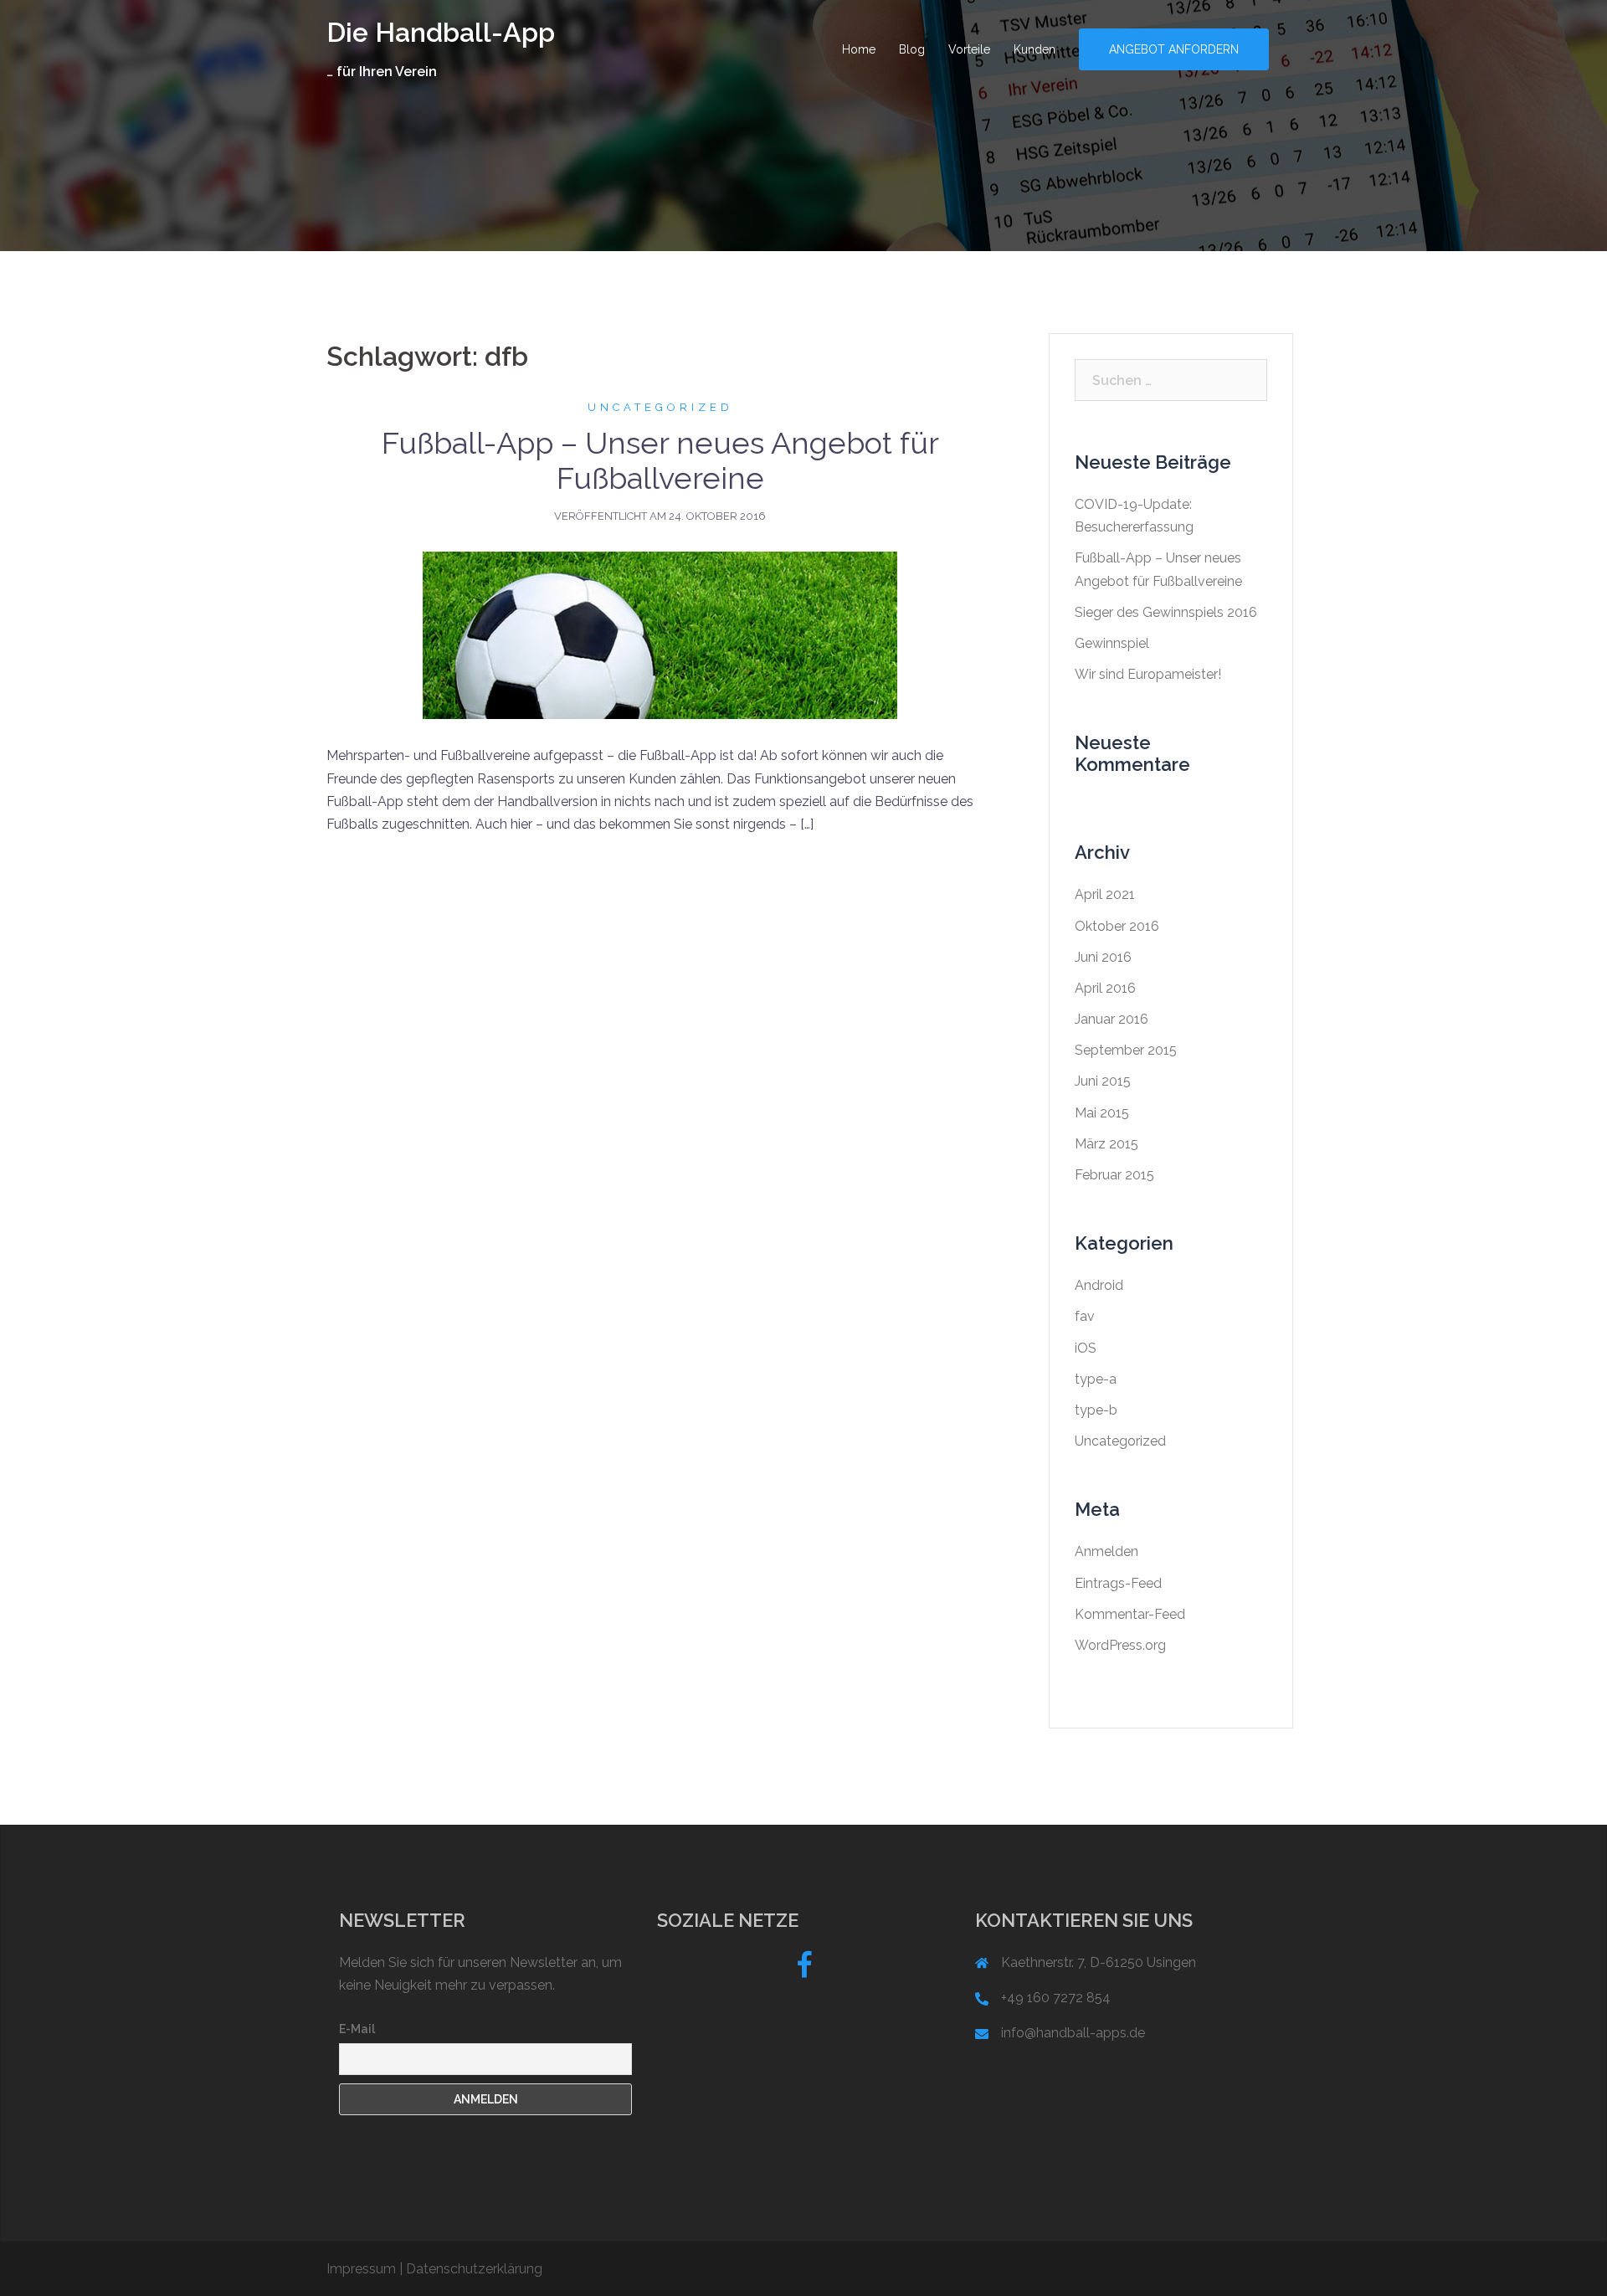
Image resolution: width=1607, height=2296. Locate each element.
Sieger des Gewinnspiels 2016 (1166, 612)
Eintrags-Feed (1118, 1583)
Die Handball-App (441, 32)
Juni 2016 (1103, 957)
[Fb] (804, 1971)
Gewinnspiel (1112, 643)
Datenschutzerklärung (474, 2269)
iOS (1086, 1348)
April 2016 (1105, 988)
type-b (1096, 1410)
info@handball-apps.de (1073, 2033)
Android (1099, 1285)
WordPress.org (1120, 1645)
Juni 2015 (1103, 1081)
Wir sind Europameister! (1148, 674)
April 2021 (1105, 894)
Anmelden (1106, 1551)
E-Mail (357, 2029)
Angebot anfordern (1174, 49)
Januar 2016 (1112, 1019)
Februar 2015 (1114, 1175)
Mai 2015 (1102, 1113)
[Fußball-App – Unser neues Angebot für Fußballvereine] (660, 635)
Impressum (361, 2269)
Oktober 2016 (1117, 926)
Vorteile (969, 49)
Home (859, 49)
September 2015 (1126, 1050)
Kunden (1035, 49)
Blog (912, 49)
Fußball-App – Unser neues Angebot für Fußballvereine (660, 460)
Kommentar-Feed (1130, 1614)
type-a (1096, 1379)
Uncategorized (660, 407)
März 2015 (1106, 1144)
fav (1085, 1316)
